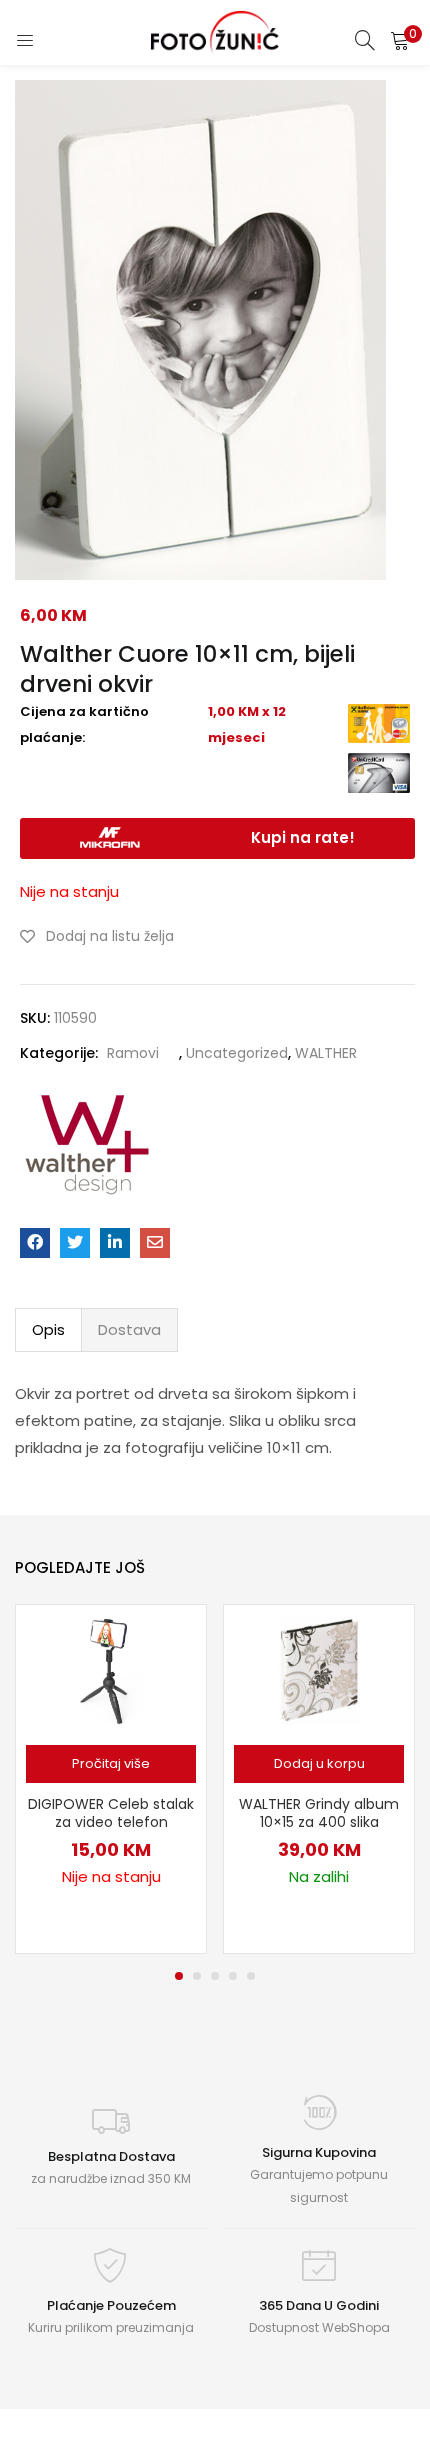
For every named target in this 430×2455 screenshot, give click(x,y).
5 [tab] (251, 1976)
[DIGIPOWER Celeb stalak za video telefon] (111, 1669)
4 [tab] (233, 1976)
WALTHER (326, 1053)
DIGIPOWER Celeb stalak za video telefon (111, 1813)
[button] (400, 40)
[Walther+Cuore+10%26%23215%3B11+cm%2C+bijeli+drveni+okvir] (75, 1243)
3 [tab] (215, 1976)
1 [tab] (179, 1976)
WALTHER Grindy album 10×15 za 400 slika (319, 1813)
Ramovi (133, 1053)
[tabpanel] (111, 1779)
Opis (48, 1329)
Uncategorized (237, 1053)
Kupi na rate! (303, 837)
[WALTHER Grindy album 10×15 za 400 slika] (319, 1669)
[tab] (48, 1330)
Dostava (129, 1329)
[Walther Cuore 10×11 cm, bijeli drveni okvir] (35, 1243)
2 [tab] (197, 1976)
